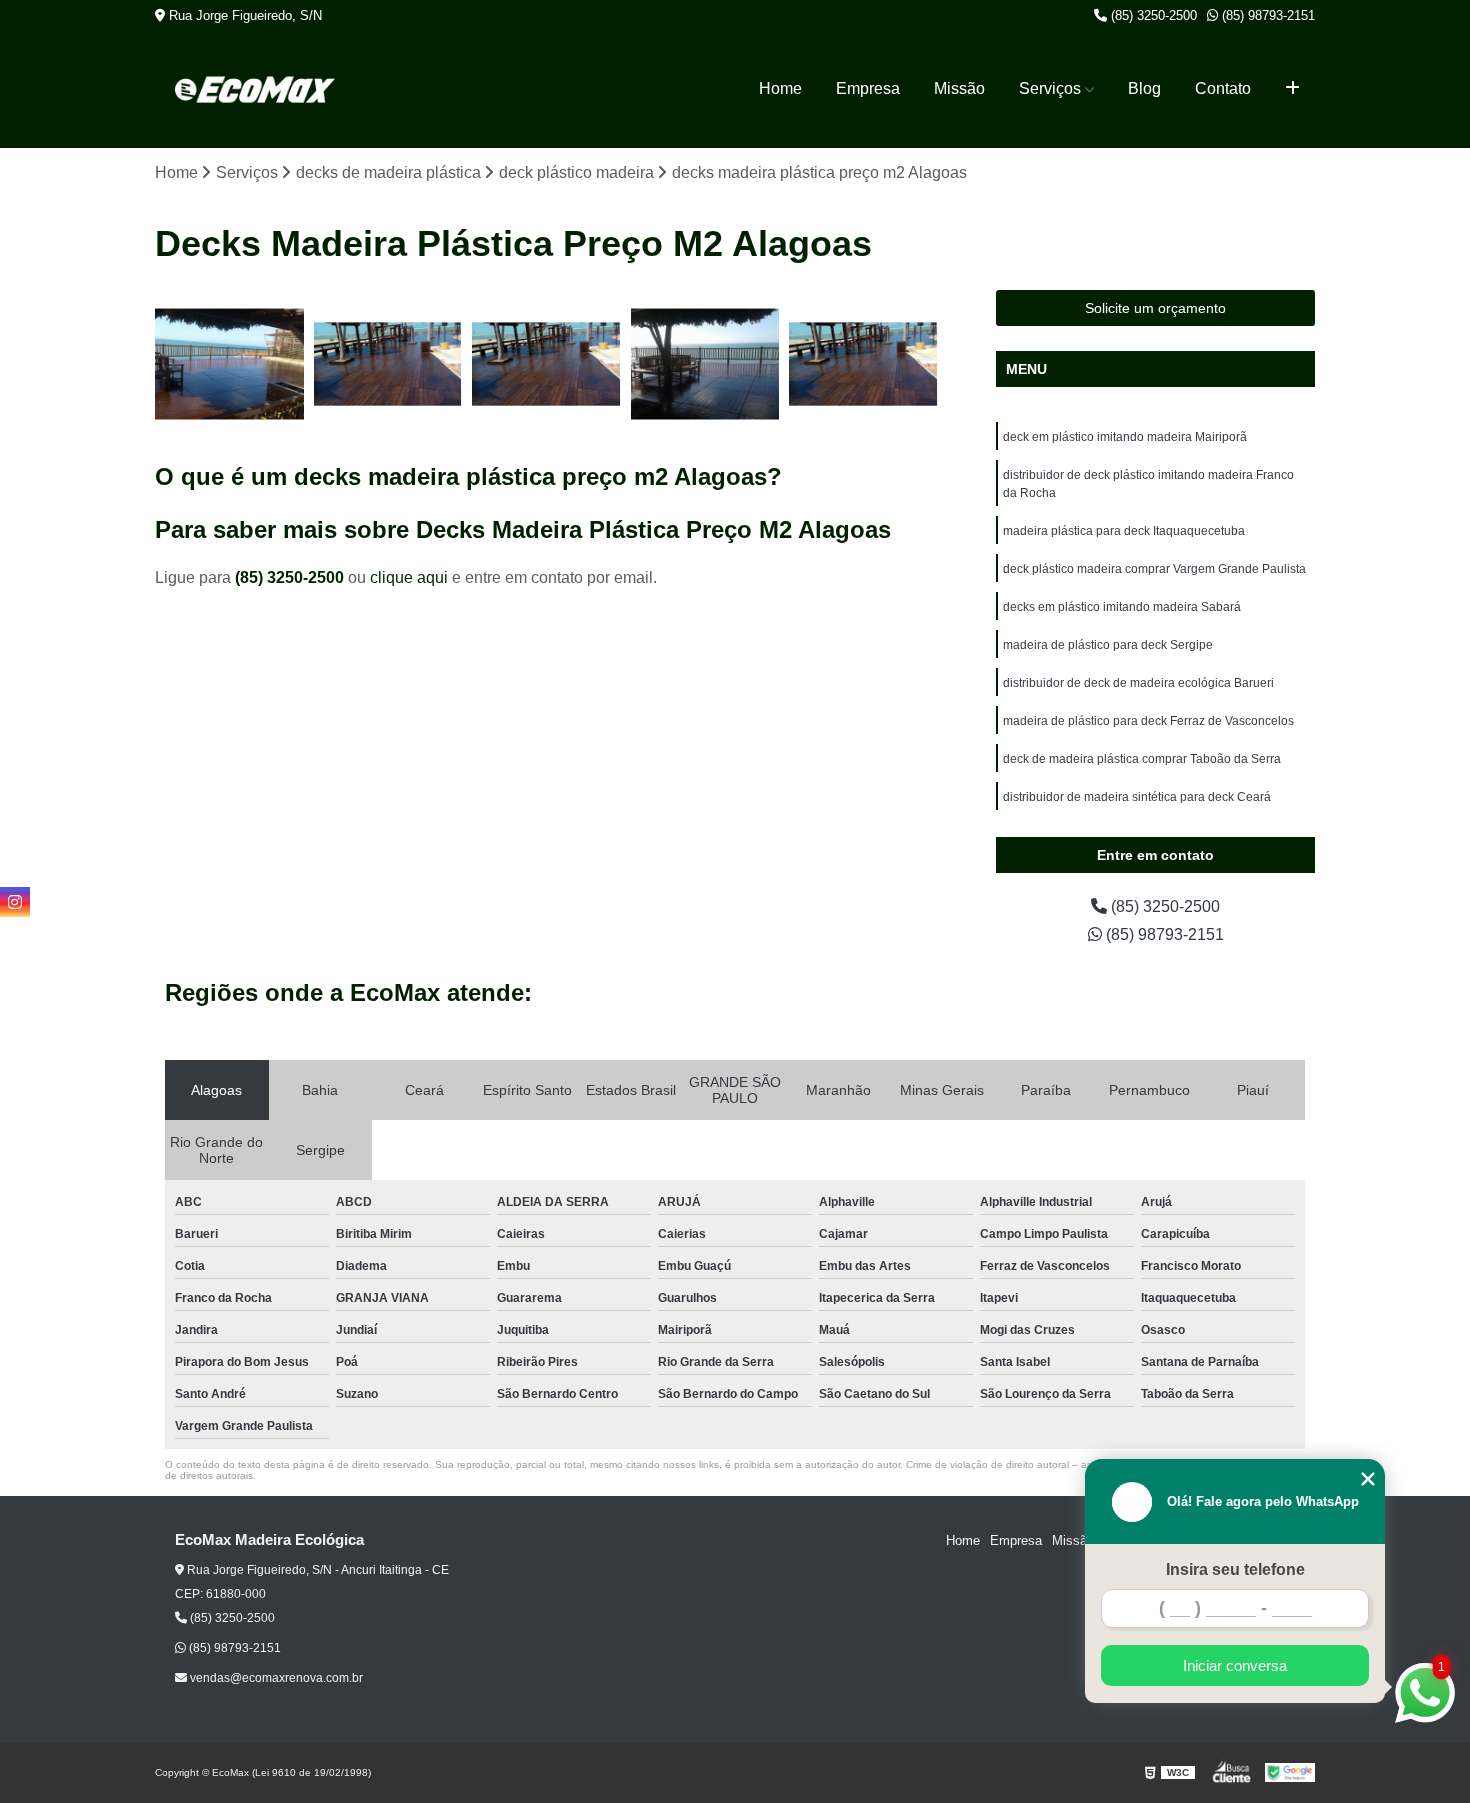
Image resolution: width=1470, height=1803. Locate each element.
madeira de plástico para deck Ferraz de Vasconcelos (1148, 721)
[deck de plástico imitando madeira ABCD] (705, 364)
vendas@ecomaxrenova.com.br (275, 1678)
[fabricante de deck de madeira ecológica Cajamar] (388, 364)
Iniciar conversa (1235, 1665)
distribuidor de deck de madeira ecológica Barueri (1138, 683)
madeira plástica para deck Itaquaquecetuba (1124, 531)
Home (780, 88)
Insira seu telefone (1235, 1569)
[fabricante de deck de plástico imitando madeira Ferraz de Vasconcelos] (229, 364)
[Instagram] (15, 902)
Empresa (868, 88)
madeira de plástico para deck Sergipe (1108, 645)
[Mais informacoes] (1292, 89)
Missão (959, 88)
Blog (1144, 88)
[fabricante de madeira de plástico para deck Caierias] (863, 364)
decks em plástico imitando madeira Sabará (1122, 607)
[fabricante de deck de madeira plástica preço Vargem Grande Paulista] (546, 364)
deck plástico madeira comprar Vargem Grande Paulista (1154, 569)
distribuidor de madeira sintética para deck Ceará (1137, 797)
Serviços (1050, 88)
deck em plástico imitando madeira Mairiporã (1125, 437)
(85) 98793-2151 (1266, 15)
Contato (1223, 88)
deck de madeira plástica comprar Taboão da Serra (1142, 759)
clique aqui (409, 577)
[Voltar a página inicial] (255, 89)
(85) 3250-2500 (1152, 15)
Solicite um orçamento (1155, 308)
